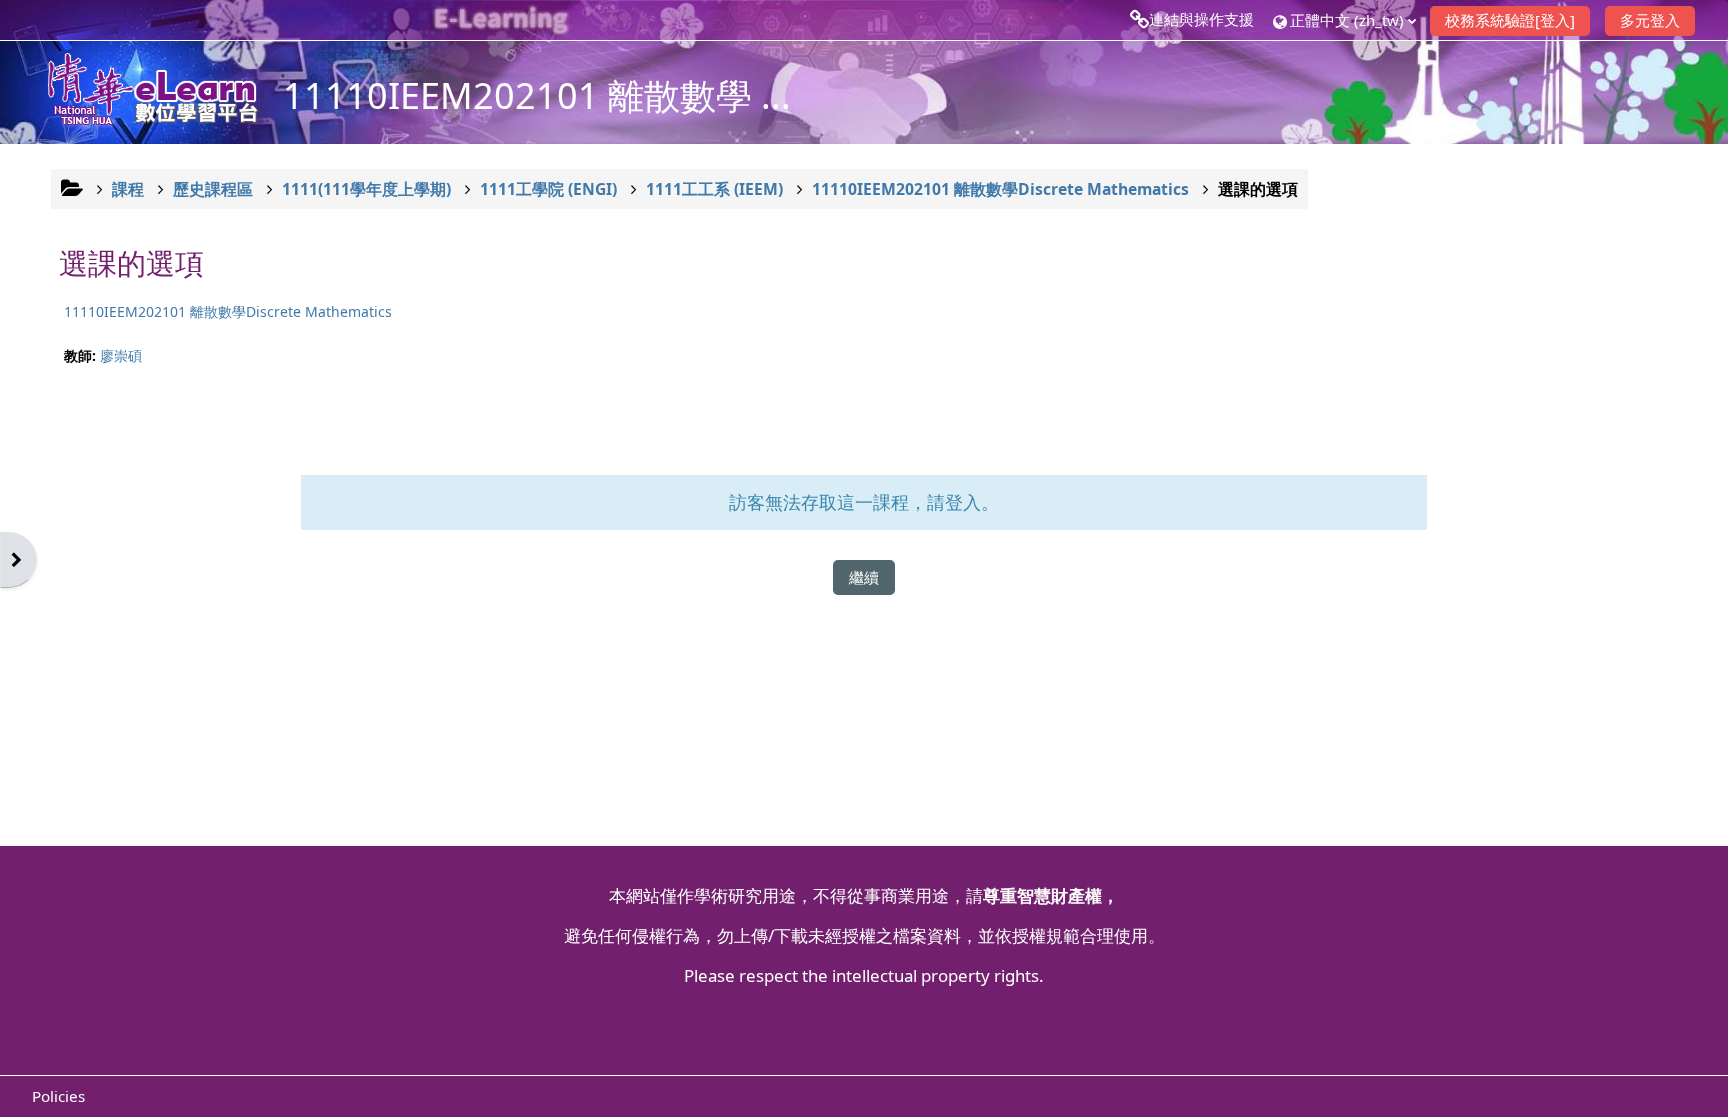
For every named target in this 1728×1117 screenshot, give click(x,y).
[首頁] (142, 90)
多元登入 (1650, 20)
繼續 (864, 577)
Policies (58, 1096)
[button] (1343, 19)
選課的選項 (1258, 189)
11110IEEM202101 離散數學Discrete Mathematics (228, 311)
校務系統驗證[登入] (1510, 20)
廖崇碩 (121, 355)
